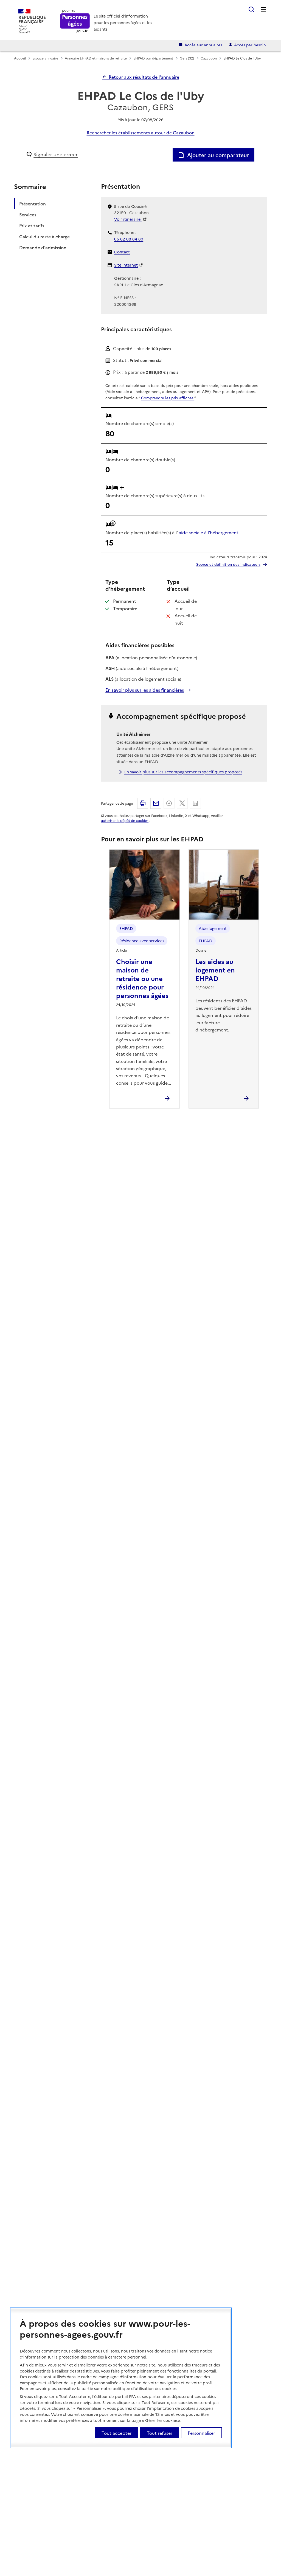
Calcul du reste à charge (44, 236)
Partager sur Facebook (169, 803)
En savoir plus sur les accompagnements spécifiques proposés (183, 772)
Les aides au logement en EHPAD (215, 970)
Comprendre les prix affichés (168, 398)
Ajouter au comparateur (218, 155)
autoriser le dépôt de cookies (125, 820)
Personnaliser (201, 2433)
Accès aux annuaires (203, 45)
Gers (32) (187, 58)
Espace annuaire (45, 58)
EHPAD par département (153, 58)
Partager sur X (182, 803)
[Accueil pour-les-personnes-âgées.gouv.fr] (75, 21)
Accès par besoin (250, 45)
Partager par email (156, 803)
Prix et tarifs (32, 225)
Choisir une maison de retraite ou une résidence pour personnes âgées (142, 978)
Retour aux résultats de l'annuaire (144, 77)
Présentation (33, 203)
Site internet (126, 265)
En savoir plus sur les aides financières (145, 690)
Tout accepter (116, 2433)
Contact (122, 252)
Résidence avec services (142, 941)
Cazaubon (209, 58)
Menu (264, 9)
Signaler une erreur (56, 154)
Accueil (20, 58)
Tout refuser (160, 2433)
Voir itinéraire (128, 219)
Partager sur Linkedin (195, 803)
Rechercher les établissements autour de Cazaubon (141, 132)
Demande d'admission (43, 247)
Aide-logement (213, 928)
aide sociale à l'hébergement (209, 532)
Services (28, 214)
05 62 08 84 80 (129, 239)
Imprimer (143, 803)
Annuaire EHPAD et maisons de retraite (96, 58)
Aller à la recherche (251, 9)
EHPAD (126, 928)
